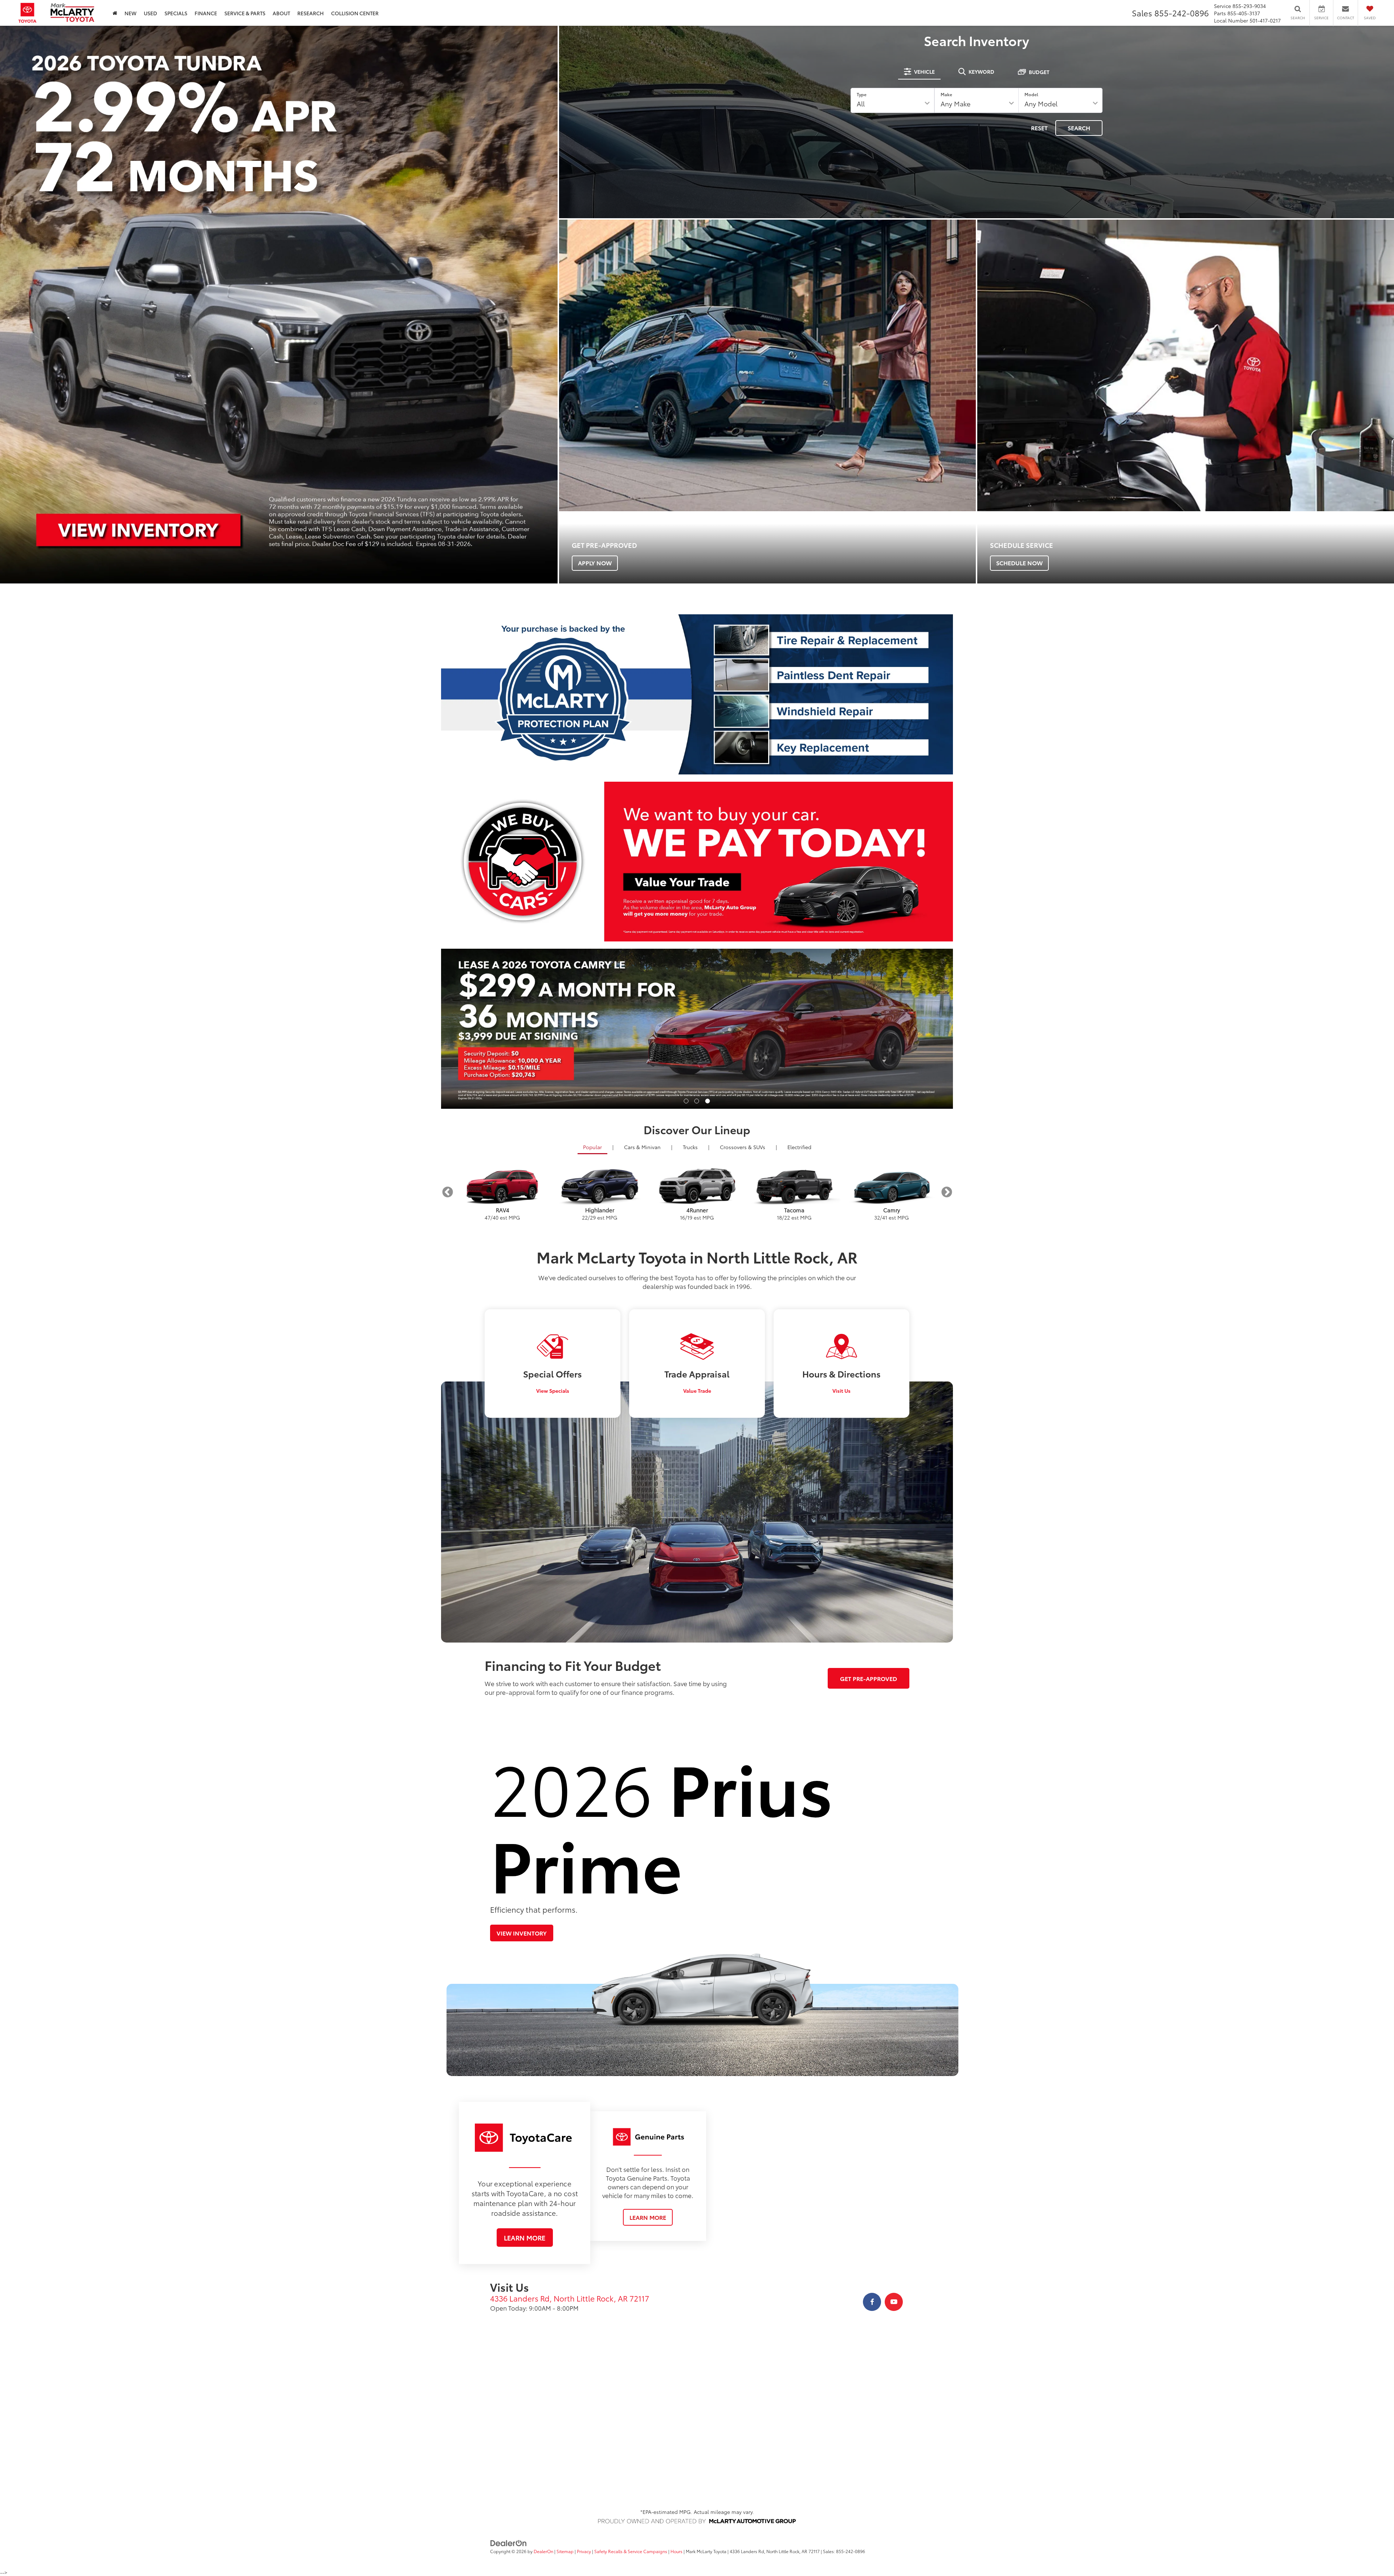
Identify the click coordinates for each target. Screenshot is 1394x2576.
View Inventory (522, 1933)
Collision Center (355, 13)
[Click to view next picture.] (915, 1029)
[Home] (115, 13)
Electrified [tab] (799, 1147)
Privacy (584, 2551)
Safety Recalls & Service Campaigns (631, 2551)
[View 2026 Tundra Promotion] (279, 305)
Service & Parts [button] (245, 13)
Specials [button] (176, 13)
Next (947, 1192)
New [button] (131, 13)
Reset (1039, 128)
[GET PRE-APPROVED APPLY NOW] (767, 366)
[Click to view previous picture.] (480, 1029)
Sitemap (565, 2551)
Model (1031, 94)
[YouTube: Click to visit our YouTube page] (894, 2302)
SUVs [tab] (743, 1147)
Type (862, 94)
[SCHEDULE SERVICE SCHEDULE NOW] (1186, 366)
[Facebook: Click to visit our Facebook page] (872, 2302)
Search (1079, 128)
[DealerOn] (509, 2542)
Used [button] (150, 13)
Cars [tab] (642, 1147)
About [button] (281, 13)
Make (946, 94)
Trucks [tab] (690, 1147)
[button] (686, 1101)
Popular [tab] (592, 1147)
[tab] (919, 72)
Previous (447, 1192)
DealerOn (543, 2551)
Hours (676, 2551)
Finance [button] (206, 13)
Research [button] (311, 13)
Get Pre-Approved (869, 1678)
